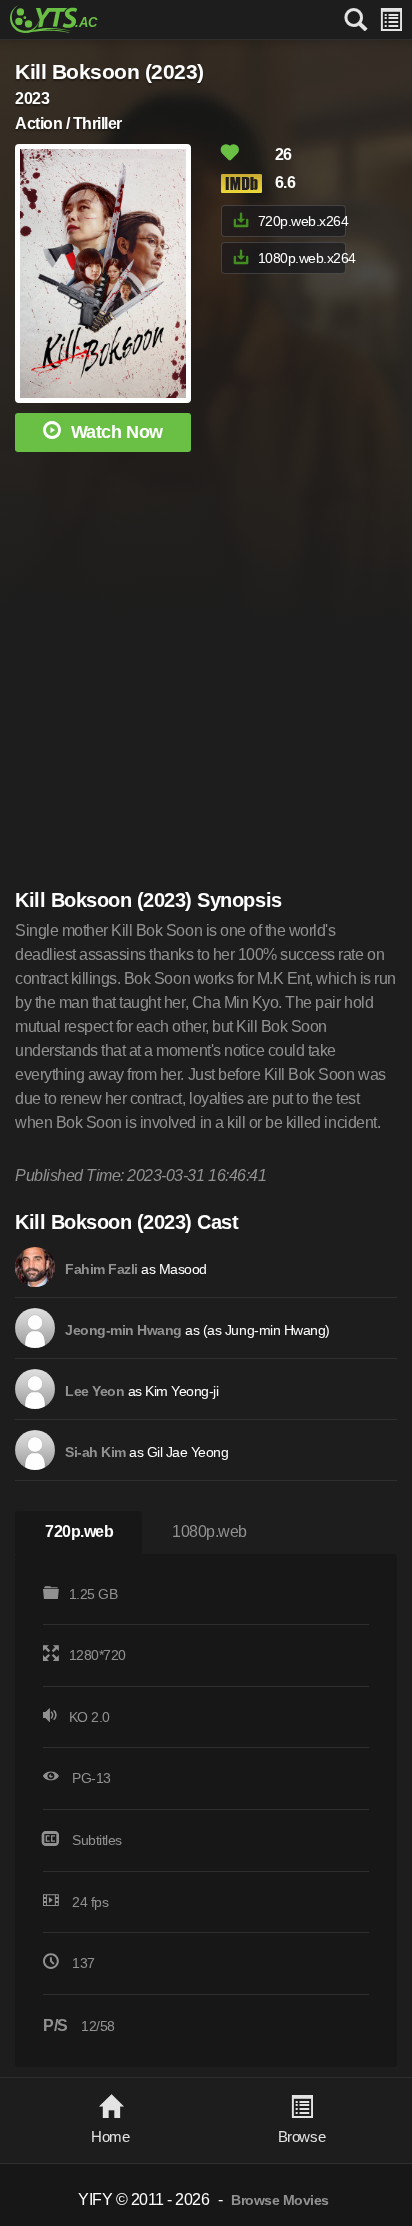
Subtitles (97, 1840)
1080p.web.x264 (302, 258)
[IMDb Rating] (246, 183)
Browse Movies (280, 2200)
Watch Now (117, 432)
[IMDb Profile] (35, 1267)
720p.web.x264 (302, 221)
